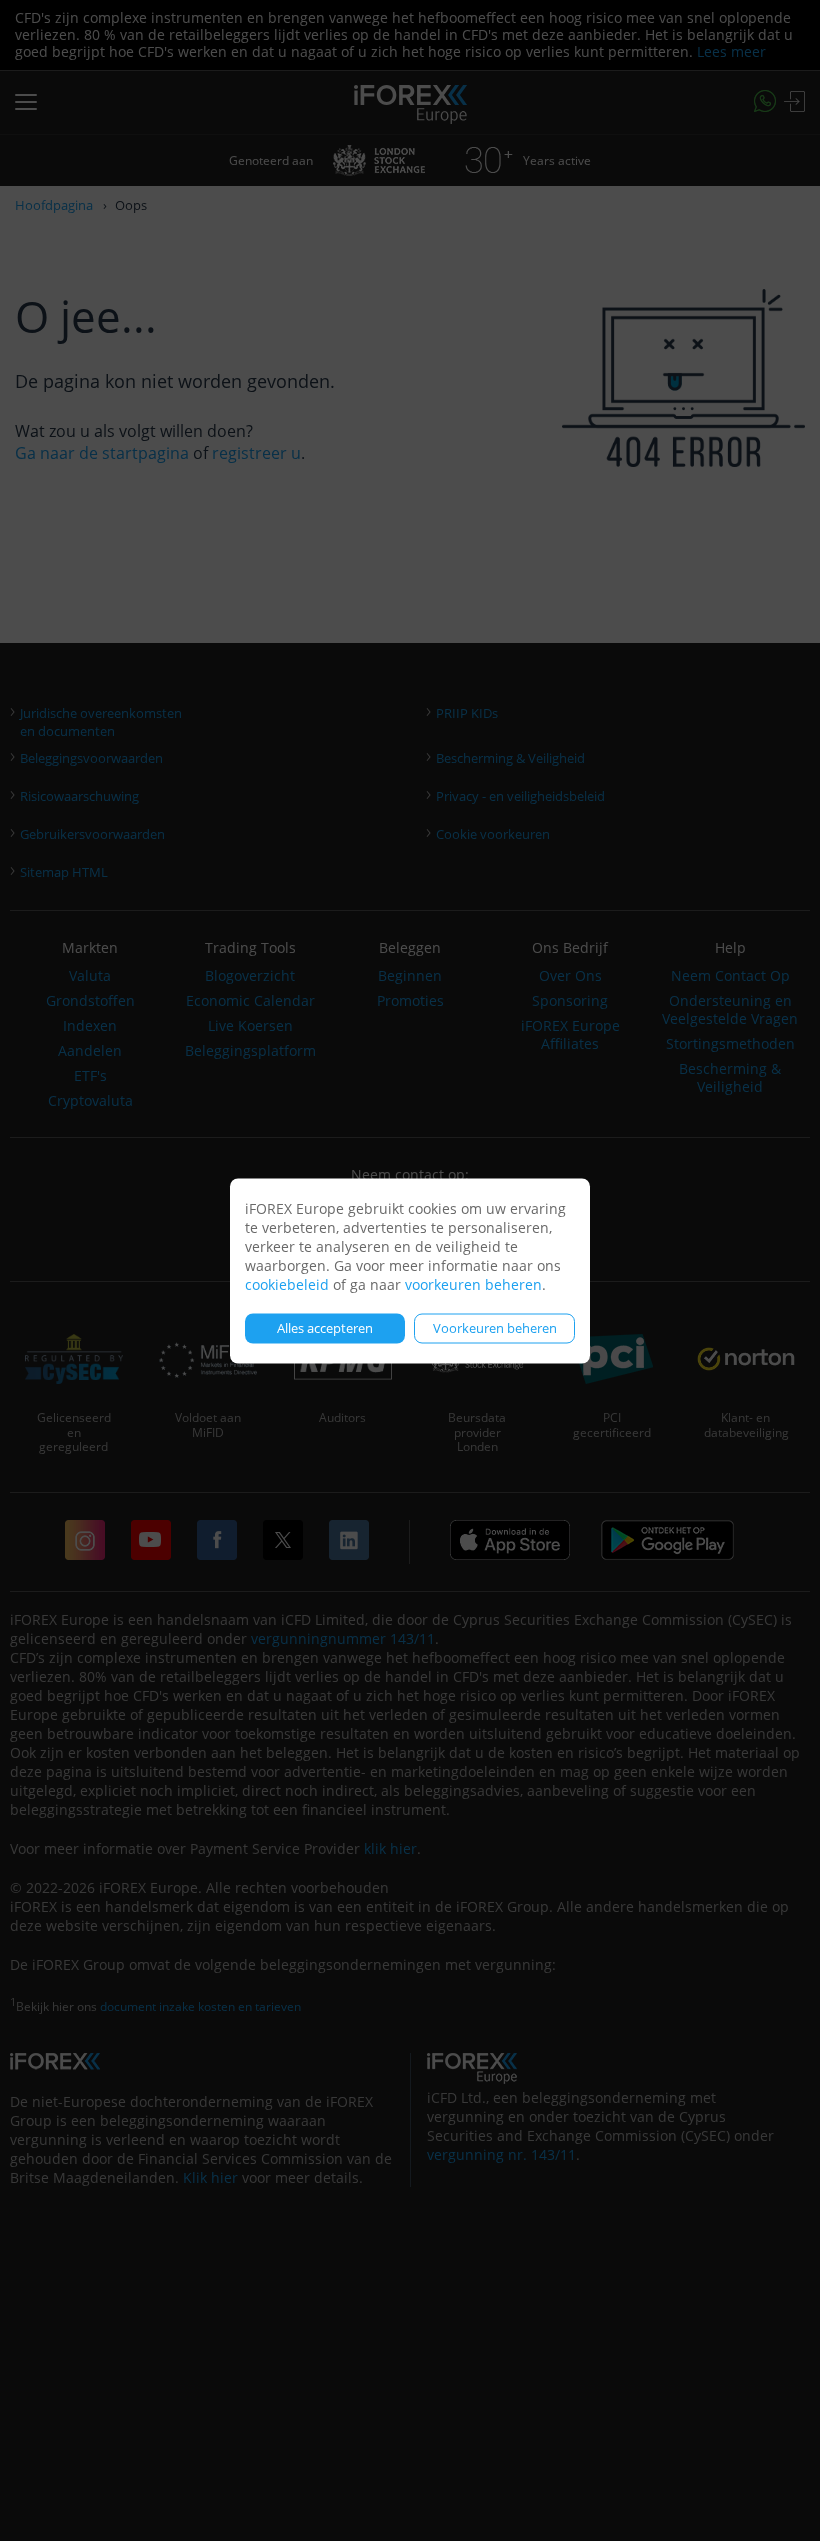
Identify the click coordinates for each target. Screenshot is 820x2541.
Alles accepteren (325, 1328)
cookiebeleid (287, 1283)
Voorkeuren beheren (495, 1328)
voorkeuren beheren (473, 1283)
